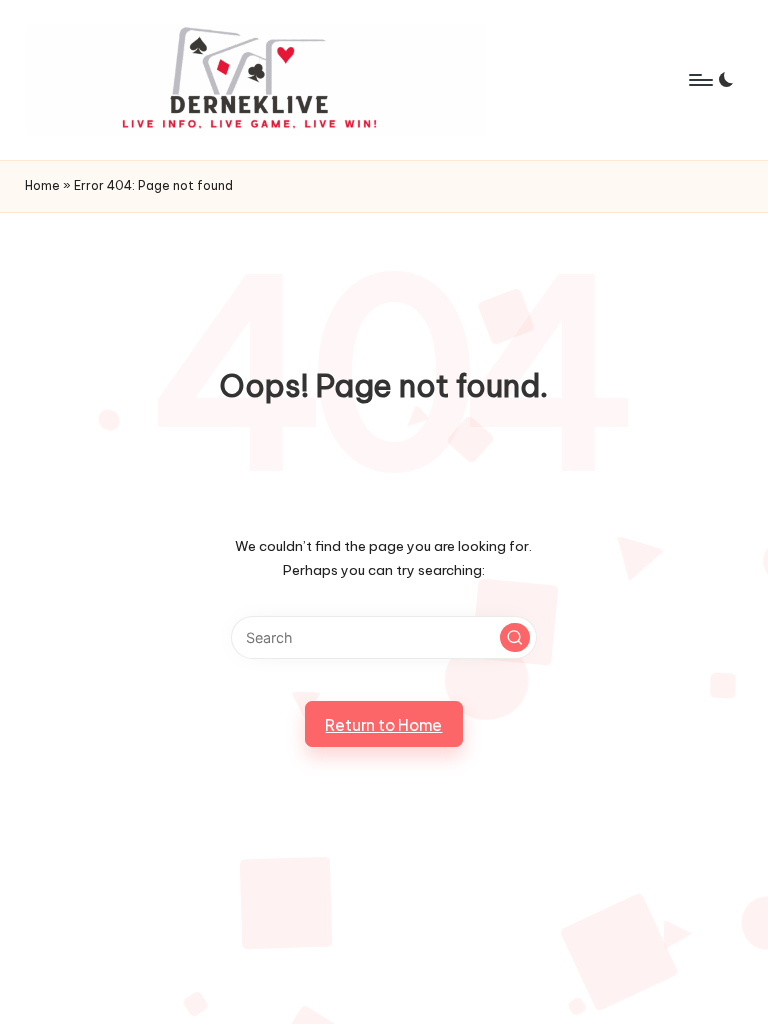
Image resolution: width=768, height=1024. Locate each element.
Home (42, 185)
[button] (515, 638)
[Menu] (699, 80)
